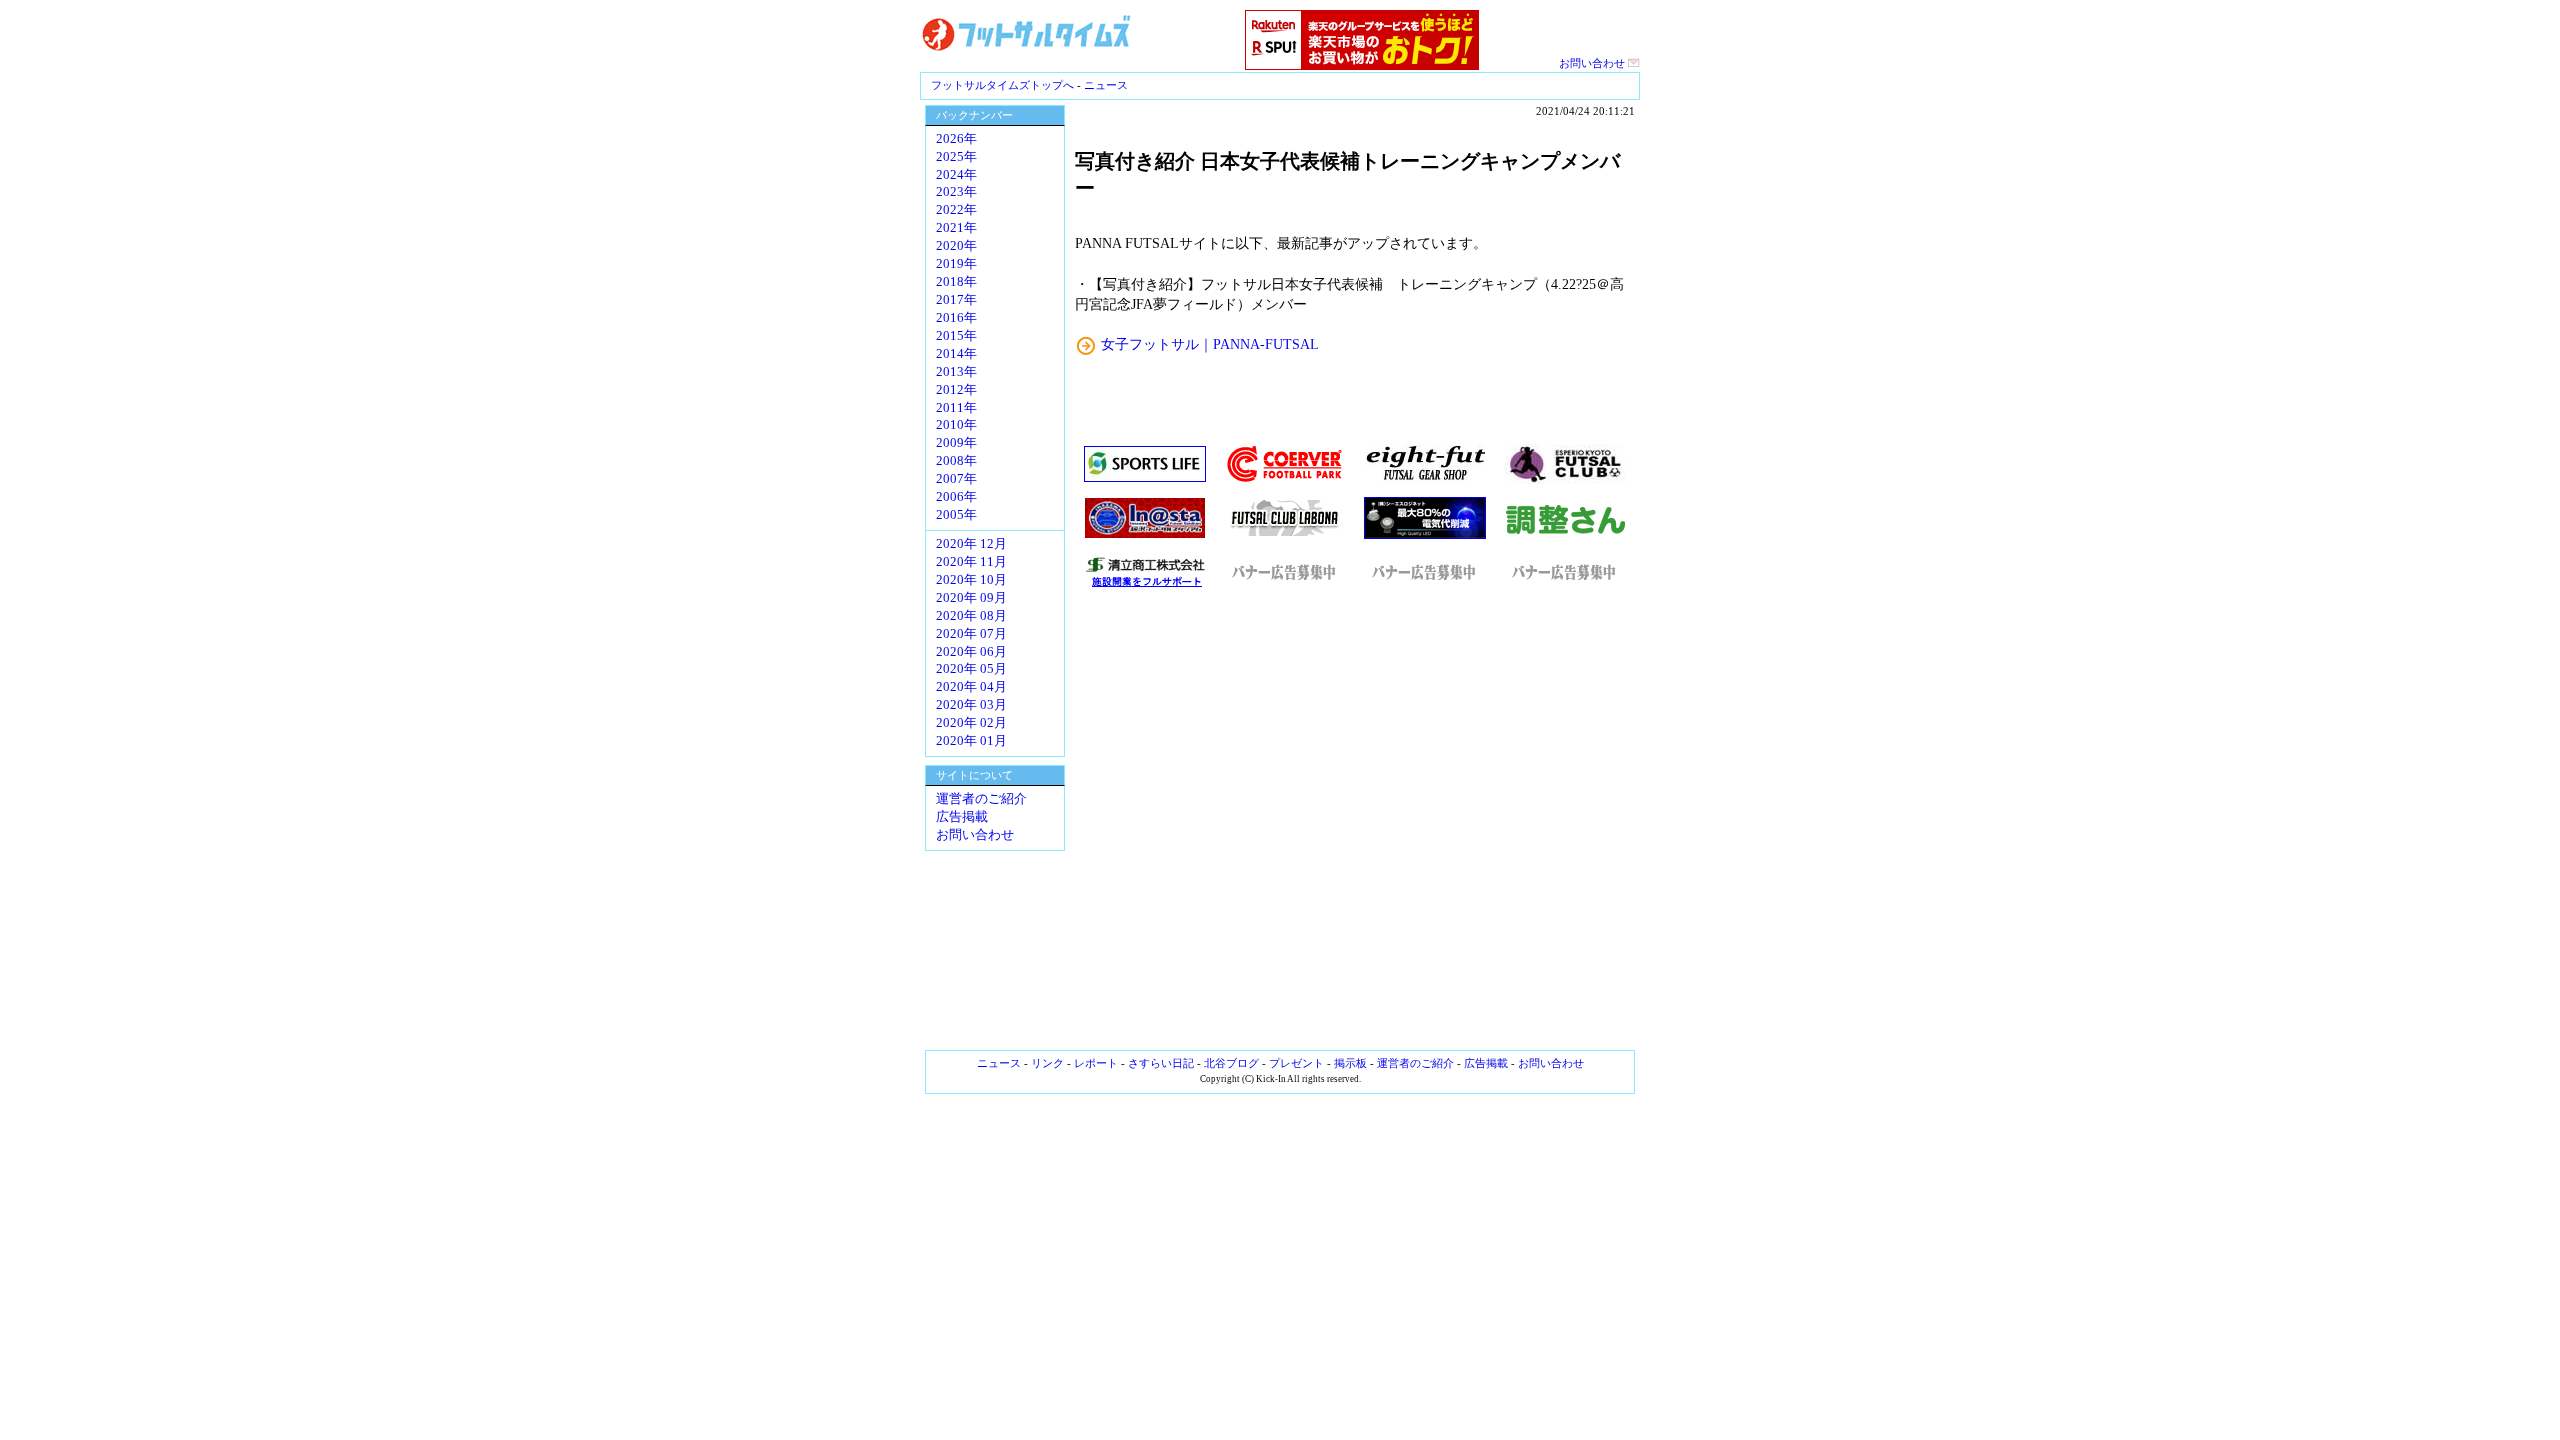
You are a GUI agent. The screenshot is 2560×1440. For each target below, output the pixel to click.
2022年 (956, 210)
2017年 (956, 300)
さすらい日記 (1161, 1063)
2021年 (956, 228)
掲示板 (1350, 1063)
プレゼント (1296, 1063)
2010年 (956, 425)
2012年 (956, 390)
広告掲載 (962, 817)
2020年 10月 (971, 580)
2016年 (956, 318)
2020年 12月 (971, 544)
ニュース (1106, 85)
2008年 (956, 461)
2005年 (956, 515)
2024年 (956, 175)
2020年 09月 (971, 598)
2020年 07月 (971, 634)
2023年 (956, 192)
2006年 (956, 497)
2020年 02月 (971, 723)
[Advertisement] (1355, 820)
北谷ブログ (1231, 1063)
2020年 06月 (971, 652)
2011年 (956, 408)
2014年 (956, 354)
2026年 (956, 139)
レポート (1096, 1063)
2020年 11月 (971, 562)
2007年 (956, 479)
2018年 (956, 282)
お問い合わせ (1593, 63)
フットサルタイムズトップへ (1002, 85)
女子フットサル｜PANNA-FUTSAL (1210, 344)
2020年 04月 (971, 687)
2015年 (956, 336)
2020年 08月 (971, 616)
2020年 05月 (971, 669)
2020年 (956, 246)
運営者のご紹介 (981, 799)
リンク (1047, 1063)
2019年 (956, 264)
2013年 (956, 372)
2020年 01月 (971, 741)
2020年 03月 (971, 705)
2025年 (956, 157)
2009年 (956, 443)
